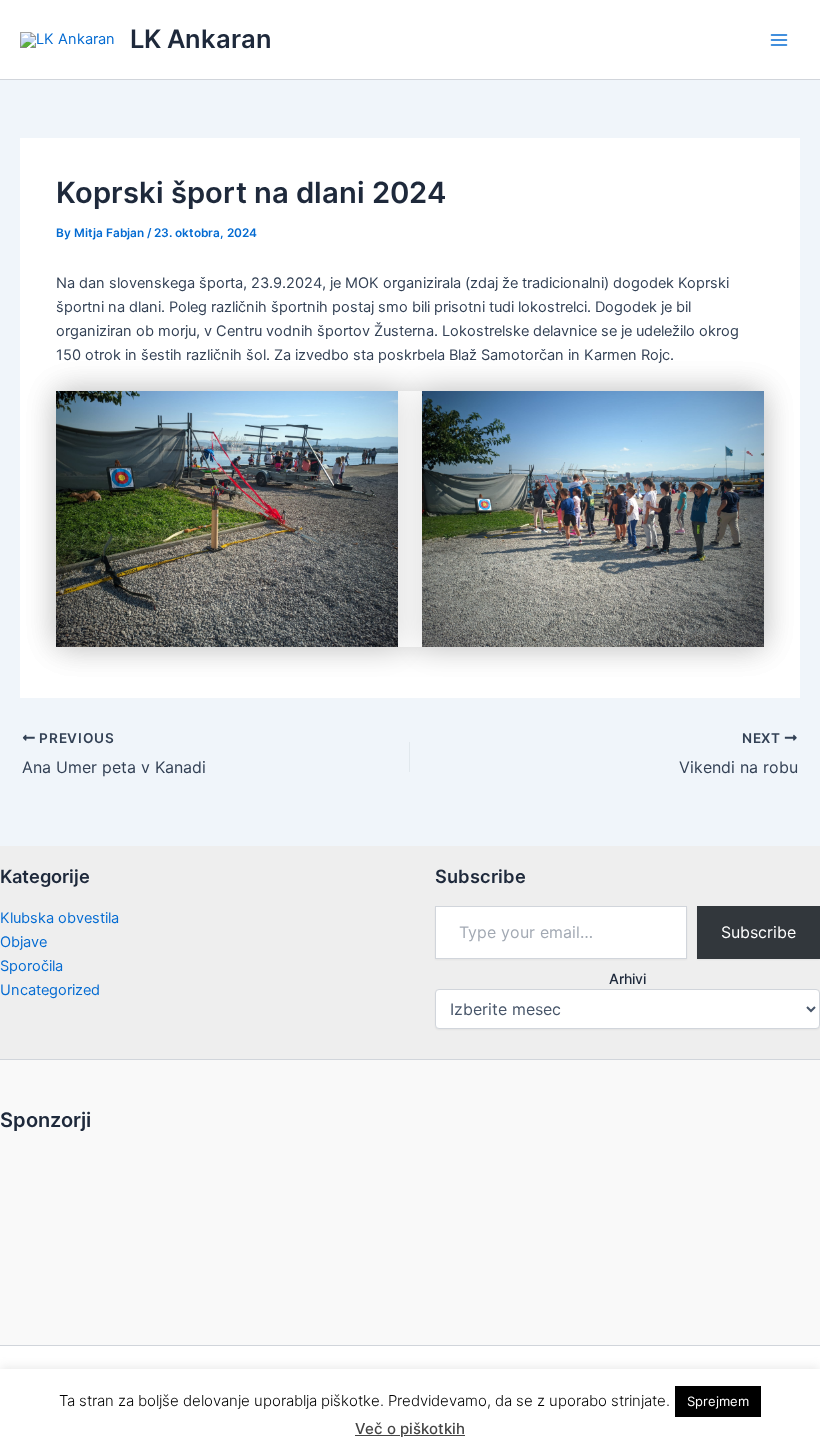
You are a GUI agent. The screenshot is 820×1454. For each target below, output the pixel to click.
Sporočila (31, 966)
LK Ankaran (201, 38)
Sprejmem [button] (718, 1401)
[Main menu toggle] (779, 40)
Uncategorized (50, 990)
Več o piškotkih (410, 1428)
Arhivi (627, 978)
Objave (23, 942)
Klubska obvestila (59, 918)
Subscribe (758, 932)
